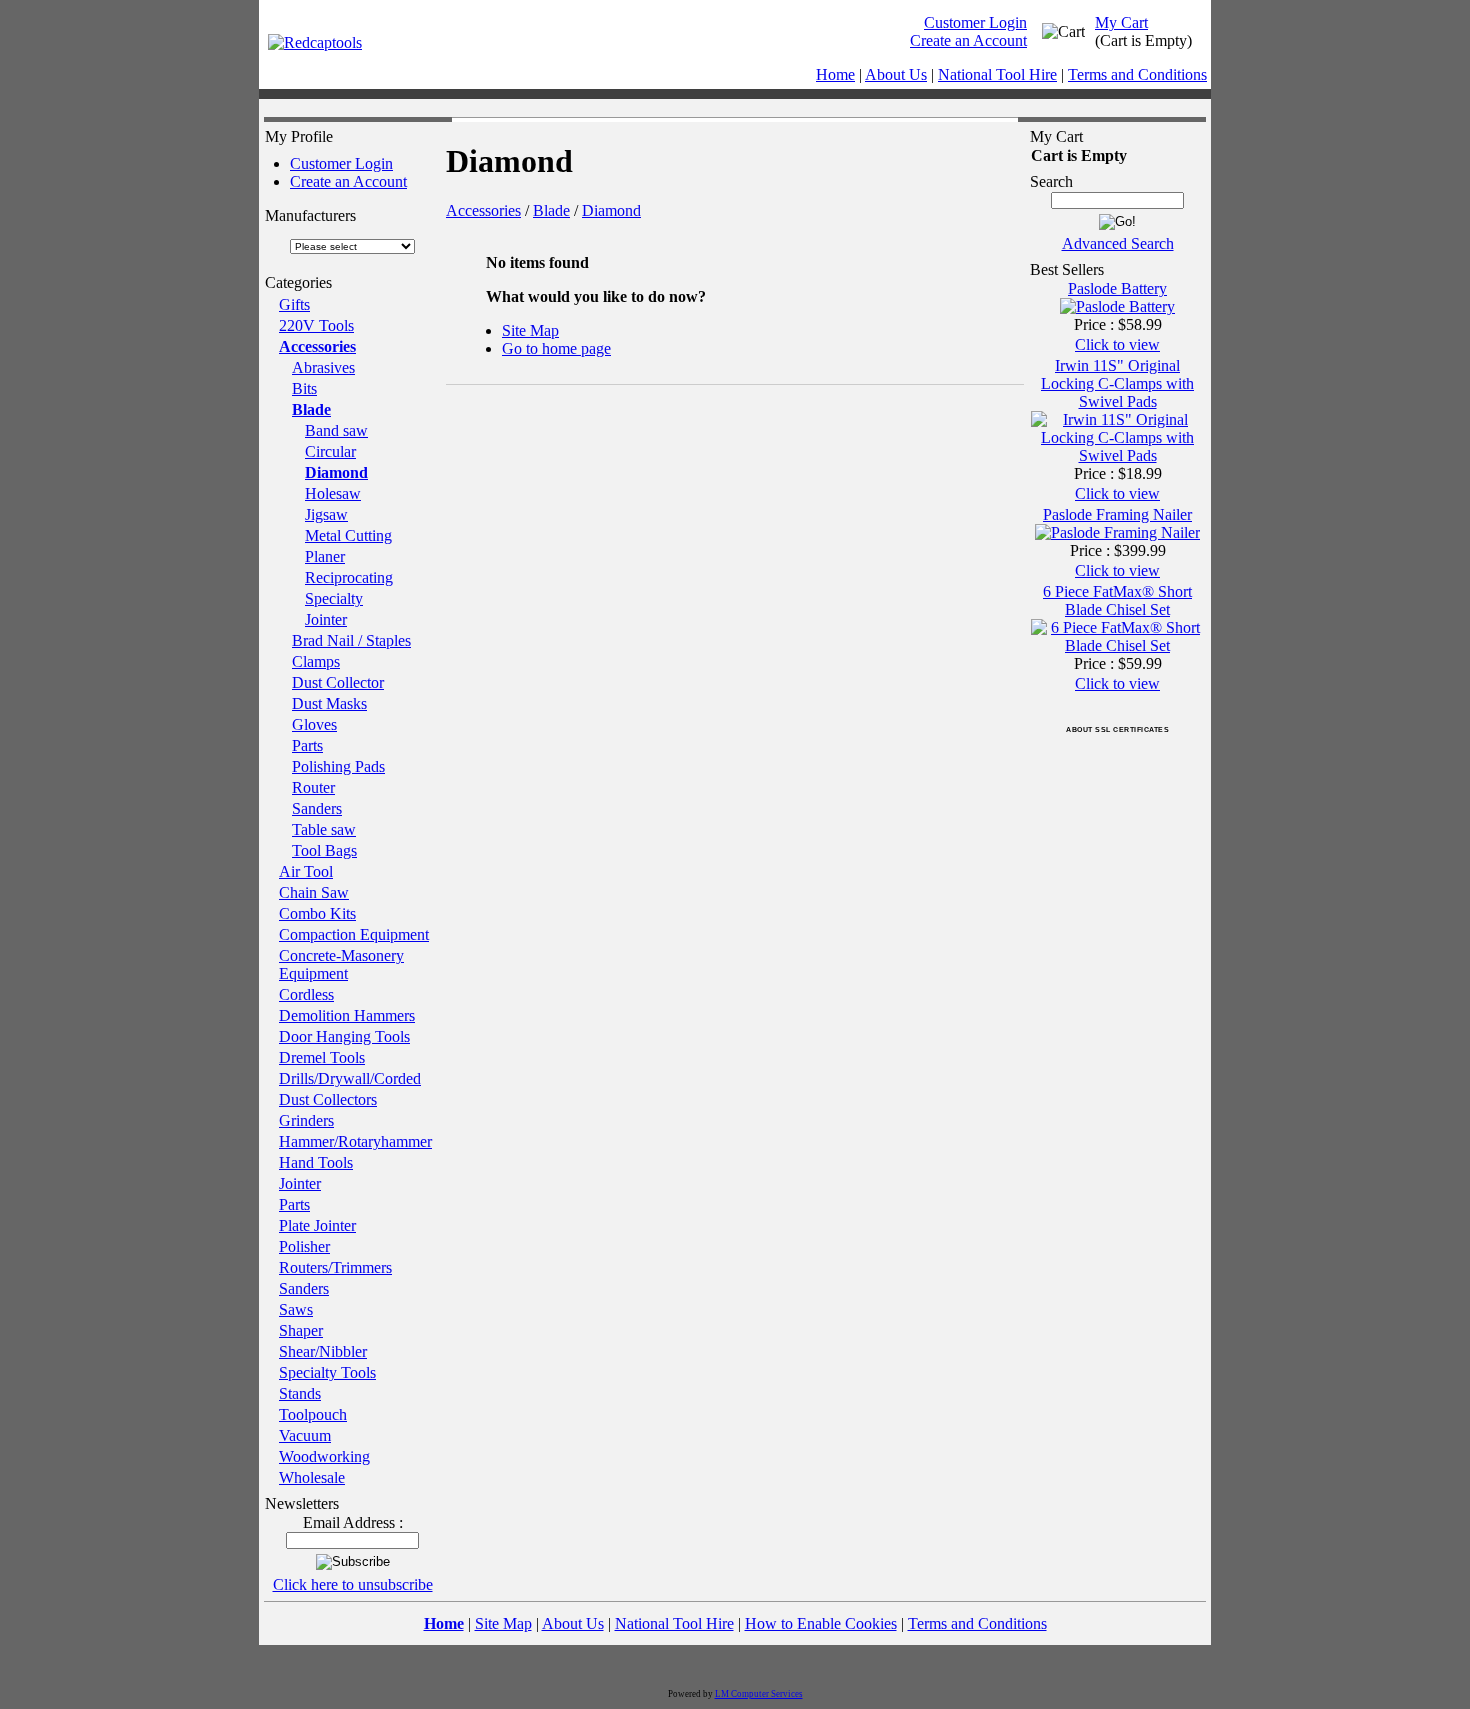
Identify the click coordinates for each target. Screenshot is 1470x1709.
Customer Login (975, 22)
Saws (296, 1309)
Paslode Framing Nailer (1117, 514)
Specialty (334, 598)
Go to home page (556, 348)
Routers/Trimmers (335, 1267)
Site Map (530, 330)
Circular (330, 451)
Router (313, 787)
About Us (896, 74)
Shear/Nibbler (323, 1351)
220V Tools (316, 325)
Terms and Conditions (1137, 74)
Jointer (326, 619)
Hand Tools (316, 1162)
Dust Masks (329, 703)
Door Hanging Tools (344, 1036)
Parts (307, 745)
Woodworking (324, 1456)
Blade (311, 409)
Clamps (316, 661)
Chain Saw (314, 892)
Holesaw (333, 493)
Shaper (301, 1330)
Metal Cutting (348, 535)
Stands (300, 1393)
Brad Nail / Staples (351, 640)
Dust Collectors (328, 1099)
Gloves (314, 724)
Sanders (317, 808)
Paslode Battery (1117, 288)
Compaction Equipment (354, 934)
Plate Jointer (317, 1225)
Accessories (317, 346)
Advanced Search (1118, 243)
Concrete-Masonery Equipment (341, 964)
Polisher (304, 1246)
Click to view (1117, 344)
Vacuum (305, 1435)
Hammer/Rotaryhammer (355, 1141)
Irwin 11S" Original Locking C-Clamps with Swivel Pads (1117, 383)
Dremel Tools (322, 1057)
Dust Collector (338, 682)
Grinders (306, 1120)
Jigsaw (326, 514)
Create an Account (968, 40)
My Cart (1121, 22)
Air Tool (306, 871)
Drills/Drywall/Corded (350, 1078)
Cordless (306, 994)
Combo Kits (317, 913)
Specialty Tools (327, 1372)
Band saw (336, 430)
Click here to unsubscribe (353, 1584)
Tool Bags (324, 850)
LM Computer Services (759, 1694)
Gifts (294, 304)
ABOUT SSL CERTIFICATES (1117, 729)
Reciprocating (349, 577)
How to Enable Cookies (821, 1623)
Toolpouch (313, 1414)
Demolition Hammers (347, 1015)
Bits (304, 388)
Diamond (336, 472)
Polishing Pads (338, 766)
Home (835, 74)
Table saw (324, 829)
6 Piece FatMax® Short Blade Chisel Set (1117, 600)
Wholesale (312, 1477)
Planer (325, 556)
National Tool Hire (997, 74)
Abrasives (323, 367)
